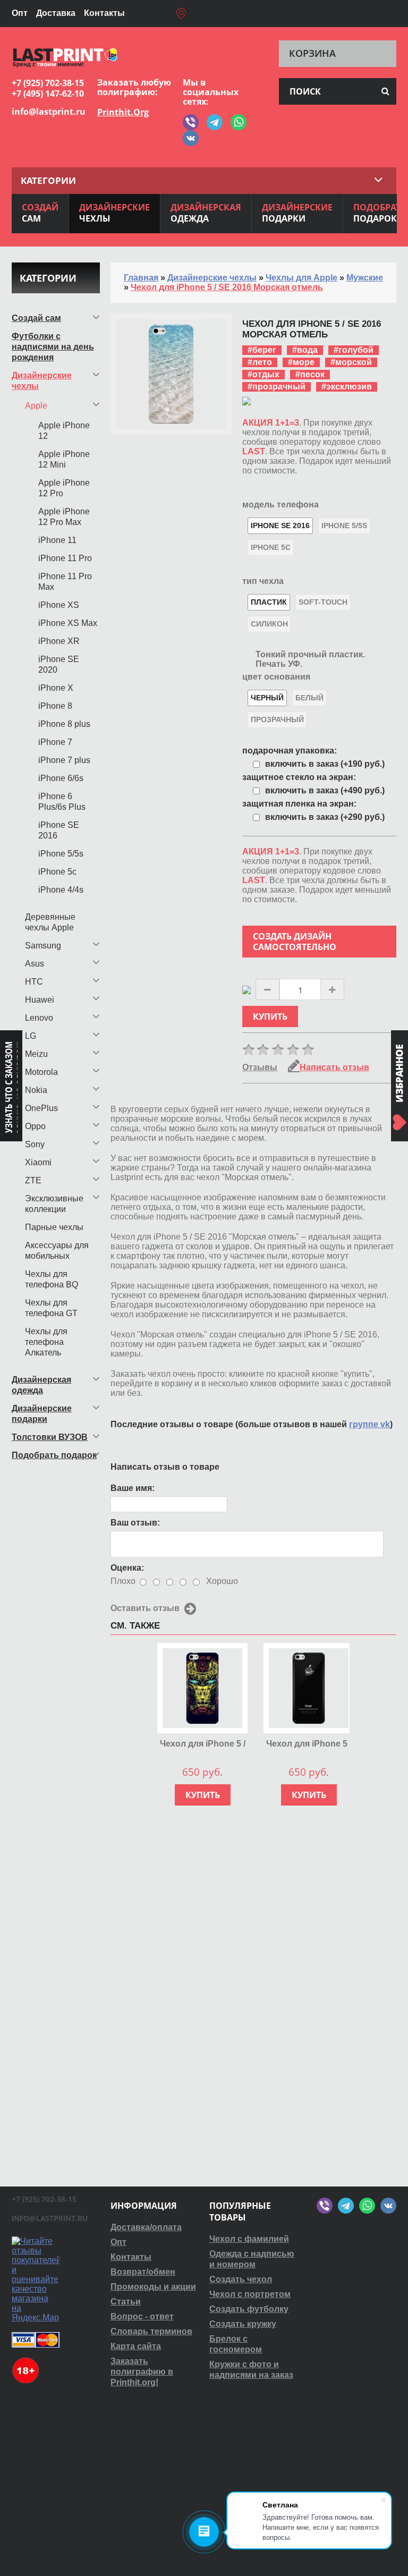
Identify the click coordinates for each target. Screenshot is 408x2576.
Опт (20, 13)
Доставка (56, 13)
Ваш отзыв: (135, 1523)
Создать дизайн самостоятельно (295, 942)
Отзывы (260, 1067)
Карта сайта (136, 2346)
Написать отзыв (334, 1067)
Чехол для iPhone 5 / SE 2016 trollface (309, 1744)
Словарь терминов (151, 2331)
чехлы (114, 213)
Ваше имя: (133, 1488)
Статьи (126, 2302)
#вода (305, 350)
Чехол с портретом (250, 2294)
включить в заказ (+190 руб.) (325, 764)
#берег (262, 350)
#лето (260, 362)
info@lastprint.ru (49, 112)
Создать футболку (249, 2309)
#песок (310, 374)
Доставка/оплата (146, 2227)
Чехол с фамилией (249, 2239)
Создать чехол (241, 2279)
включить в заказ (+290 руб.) (325, 817)
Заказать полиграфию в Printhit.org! (142, 2372)
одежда (206, 213)
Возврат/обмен (143, 2272)
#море (301, 362)
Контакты (104, 13)
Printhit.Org (123, 112)
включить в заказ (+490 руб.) (325, 790)
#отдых (263, 374)
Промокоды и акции (153, 2287)
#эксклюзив (347, 387)
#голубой (354, 350)
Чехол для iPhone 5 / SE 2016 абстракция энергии (203, 1744)
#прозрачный (277, 387)
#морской (351, 362)
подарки (297, 213)
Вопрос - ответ (142, 2316)
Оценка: (127, 1568)
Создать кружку (243, 2324)
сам (40, 213)
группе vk (369, 1424)
